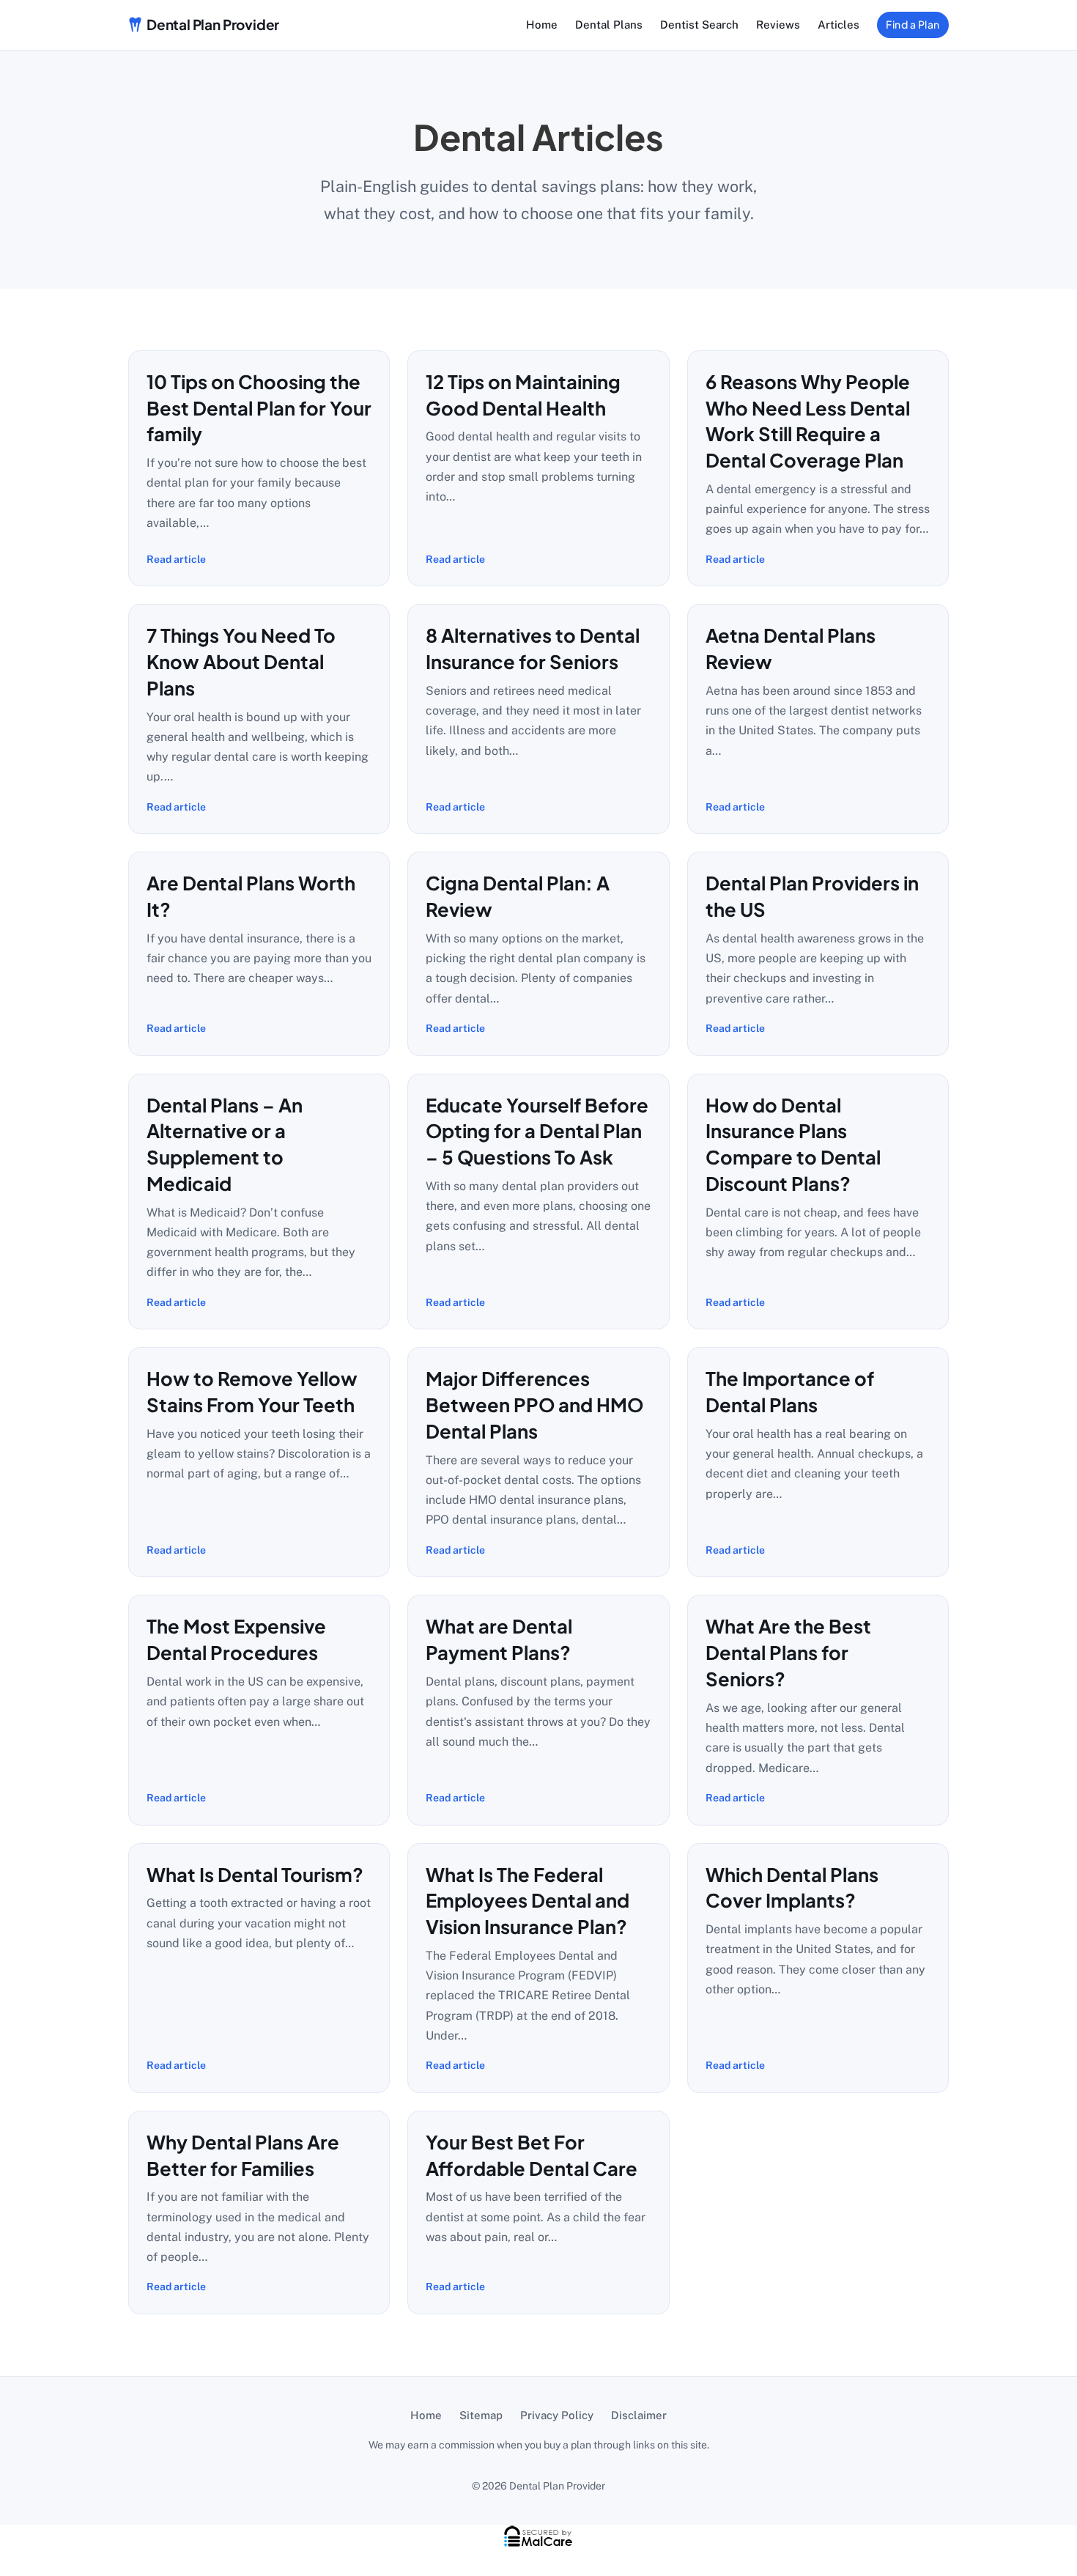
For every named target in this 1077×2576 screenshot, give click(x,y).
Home (542, 25)
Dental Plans (609, 25)
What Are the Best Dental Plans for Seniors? (788, 1652)
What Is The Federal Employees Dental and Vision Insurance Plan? (528, 1901)
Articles (839, 25)
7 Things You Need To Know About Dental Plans (241, 661)
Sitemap (481, 2415)
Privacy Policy (557, 2415)
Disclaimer (639, 2415)
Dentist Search (699, 25)
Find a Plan (913, 24)
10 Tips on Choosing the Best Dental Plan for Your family (259, 408)
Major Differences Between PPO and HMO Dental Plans (534, 1405)
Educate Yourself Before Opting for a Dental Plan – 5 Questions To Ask (537, 1131)
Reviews (778, 25)
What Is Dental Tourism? (255, 1874)
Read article (176, 559)
